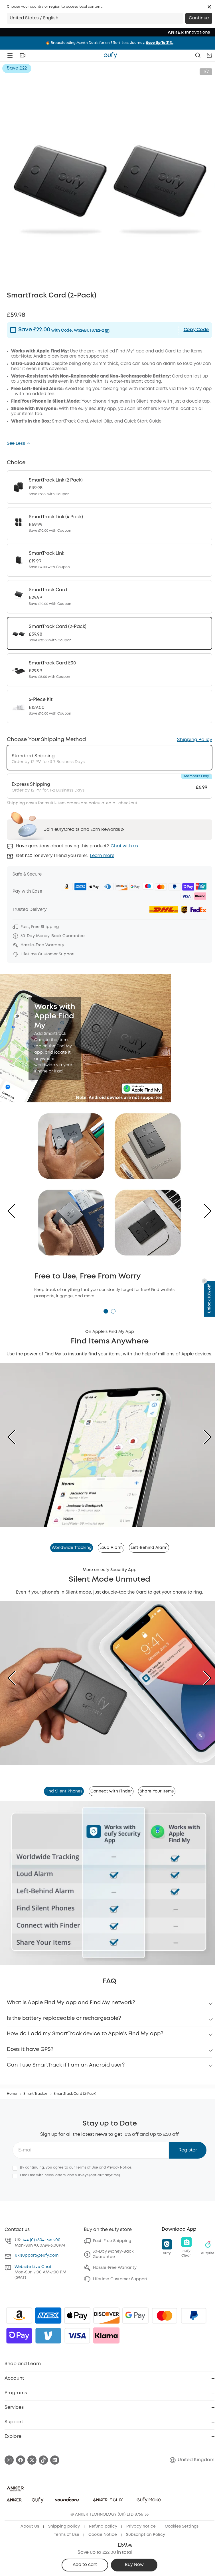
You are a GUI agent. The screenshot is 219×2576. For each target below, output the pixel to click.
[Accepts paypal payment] (194, 2316)
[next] (203, 1437)
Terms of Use (87, 2168)
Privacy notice (141, 2526)
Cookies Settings (182, 2526)
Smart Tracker (35, 2094)
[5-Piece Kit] (109, 706)
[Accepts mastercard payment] (165, 2316)
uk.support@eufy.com (37, 2255)
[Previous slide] (16, 1211)
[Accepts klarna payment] (106, 2336)
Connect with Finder (111, 1791)
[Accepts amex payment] (48, 2316)
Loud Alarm (111, 1548)
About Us (30, 2526)
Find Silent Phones (64, 1791)
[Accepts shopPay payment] (19, 2336)
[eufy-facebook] (21, 2460)
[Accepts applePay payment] (77, 2316)
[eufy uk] (110, 55)
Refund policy (103, 2526)
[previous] (16, 1437)
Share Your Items (157, 1791)
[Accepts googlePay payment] (135, 2316)
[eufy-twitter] (32, 2460)
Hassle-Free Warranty (115, 2268)
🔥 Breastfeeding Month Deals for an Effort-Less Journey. (109, 43)
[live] (23, 55)
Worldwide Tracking (72, 1548)
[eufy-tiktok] (43, 2460)
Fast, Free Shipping (112, 2241)
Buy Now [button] (134, 2565)
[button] (209, 7)
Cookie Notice (103, 2535)
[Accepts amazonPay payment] (19, 2316)
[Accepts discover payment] (106, 2316)
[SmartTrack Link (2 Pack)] (109, 487)
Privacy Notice (119, 2168)
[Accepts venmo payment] (48, 2336)
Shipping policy (64, 2526)
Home (12, 2094)
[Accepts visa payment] (77, 2336)
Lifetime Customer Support (120, 2279)
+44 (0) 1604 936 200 (41, 2240)
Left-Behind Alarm (149, 1548)
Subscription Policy (146, 2535)
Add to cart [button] (85, 2565)
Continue (199, 18)
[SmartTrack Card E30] (109, 670)
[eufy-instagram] (9, 2460)
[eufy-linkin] (55, 2460)
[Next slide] (203, 1211)
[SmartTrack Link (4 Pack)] (109, 524)
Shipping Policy (195, 740)
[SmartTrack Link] (109, 560)
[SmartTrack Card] (109, 597)
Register (188, 2150)
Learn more (102, 856)
